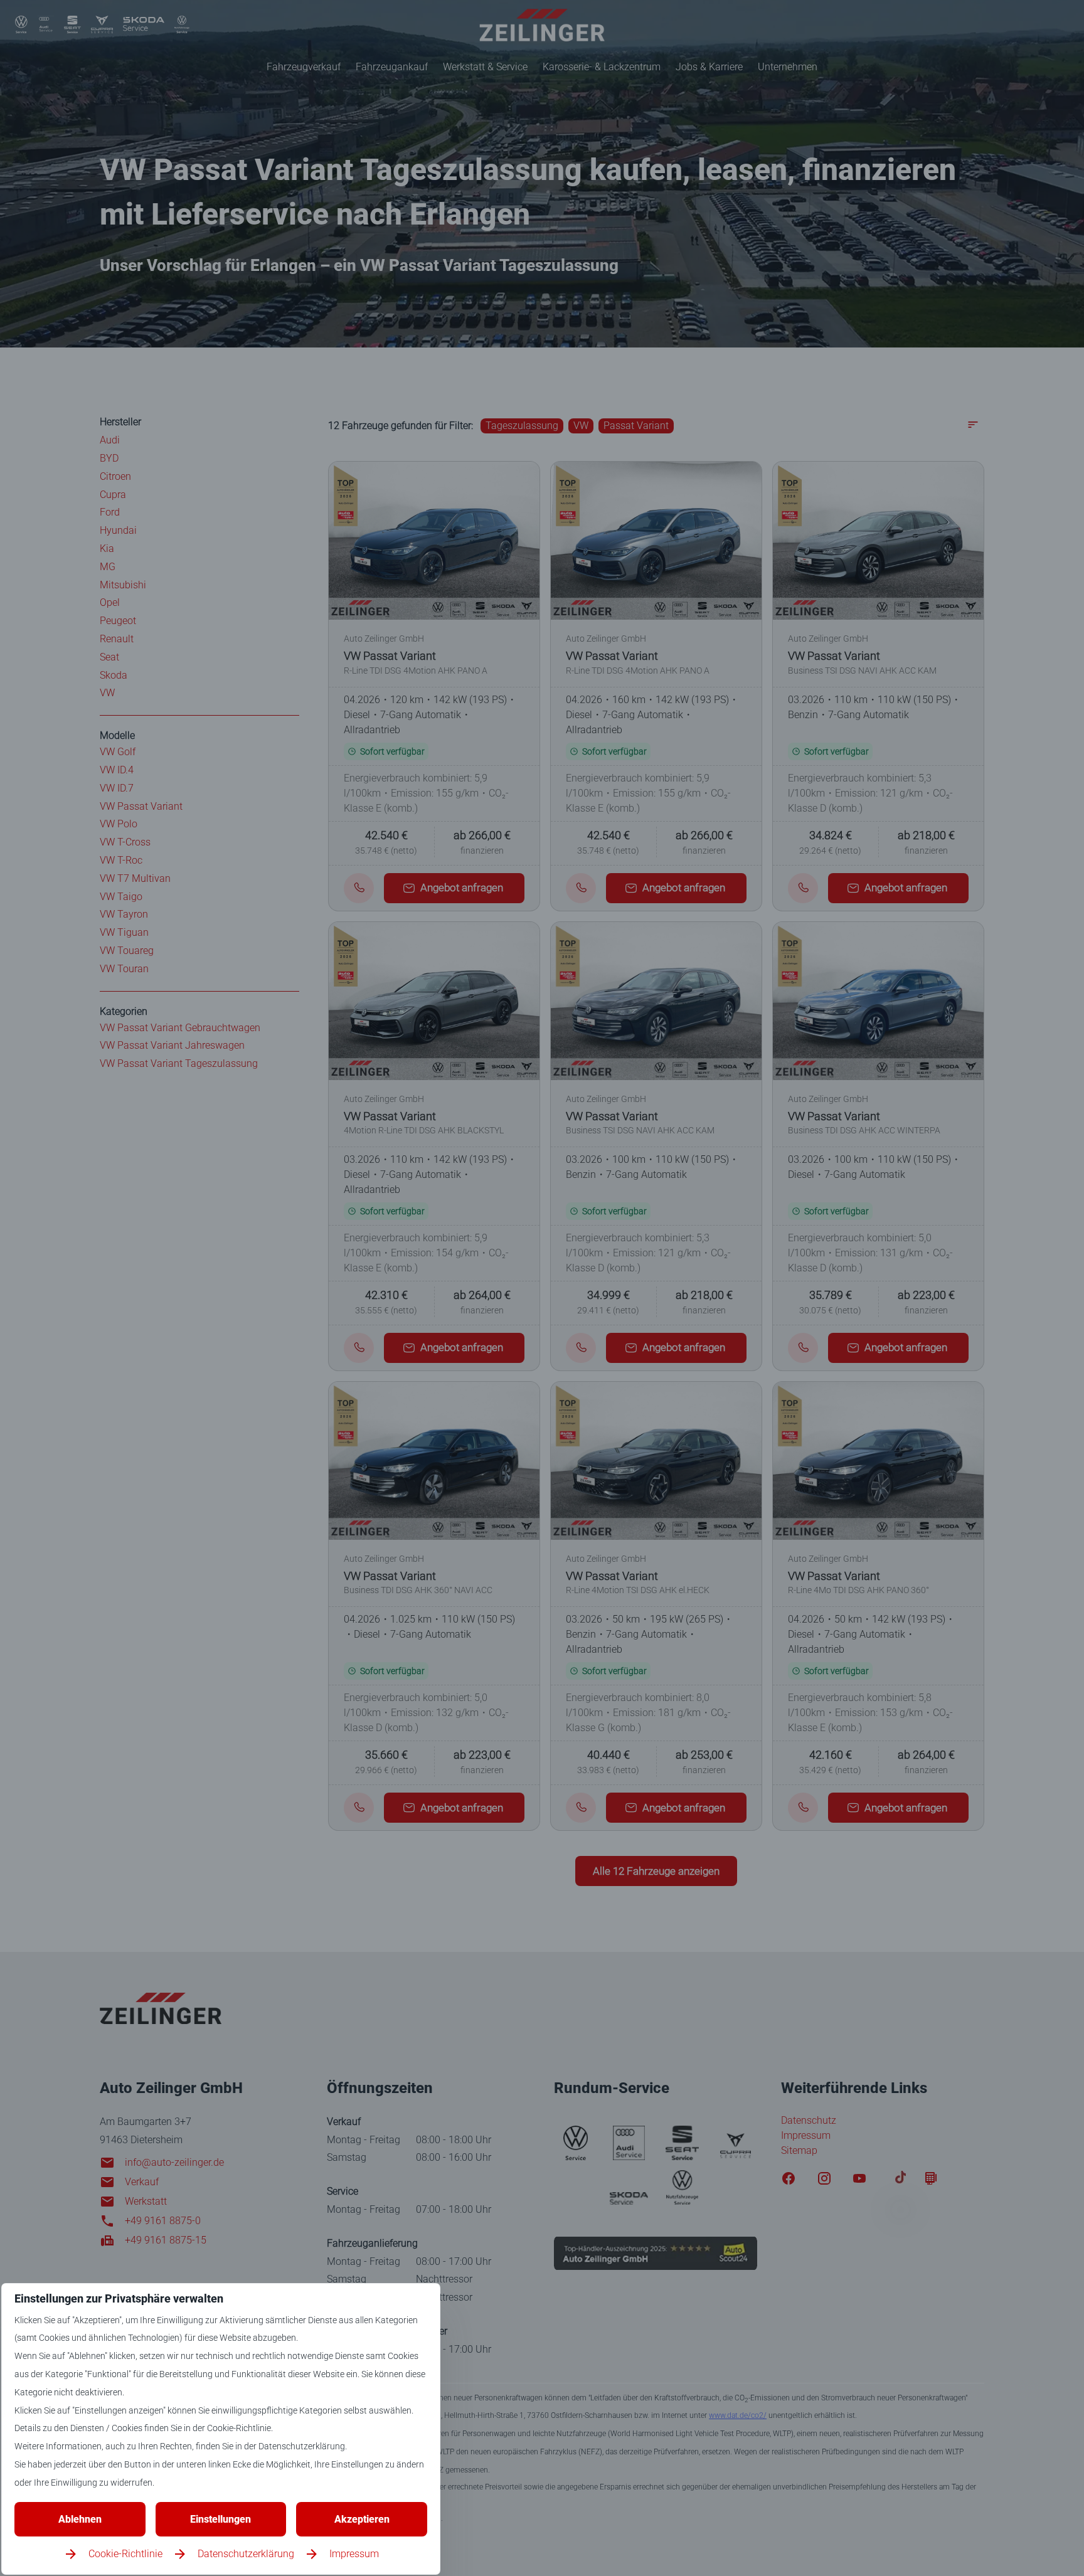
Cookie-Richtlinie (125, 2554)
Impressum (354, 2554)
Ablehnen (80, 2519)
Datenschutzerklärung (246, 2554)
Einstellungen (221, 2519)
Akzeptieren (362, 2519)
